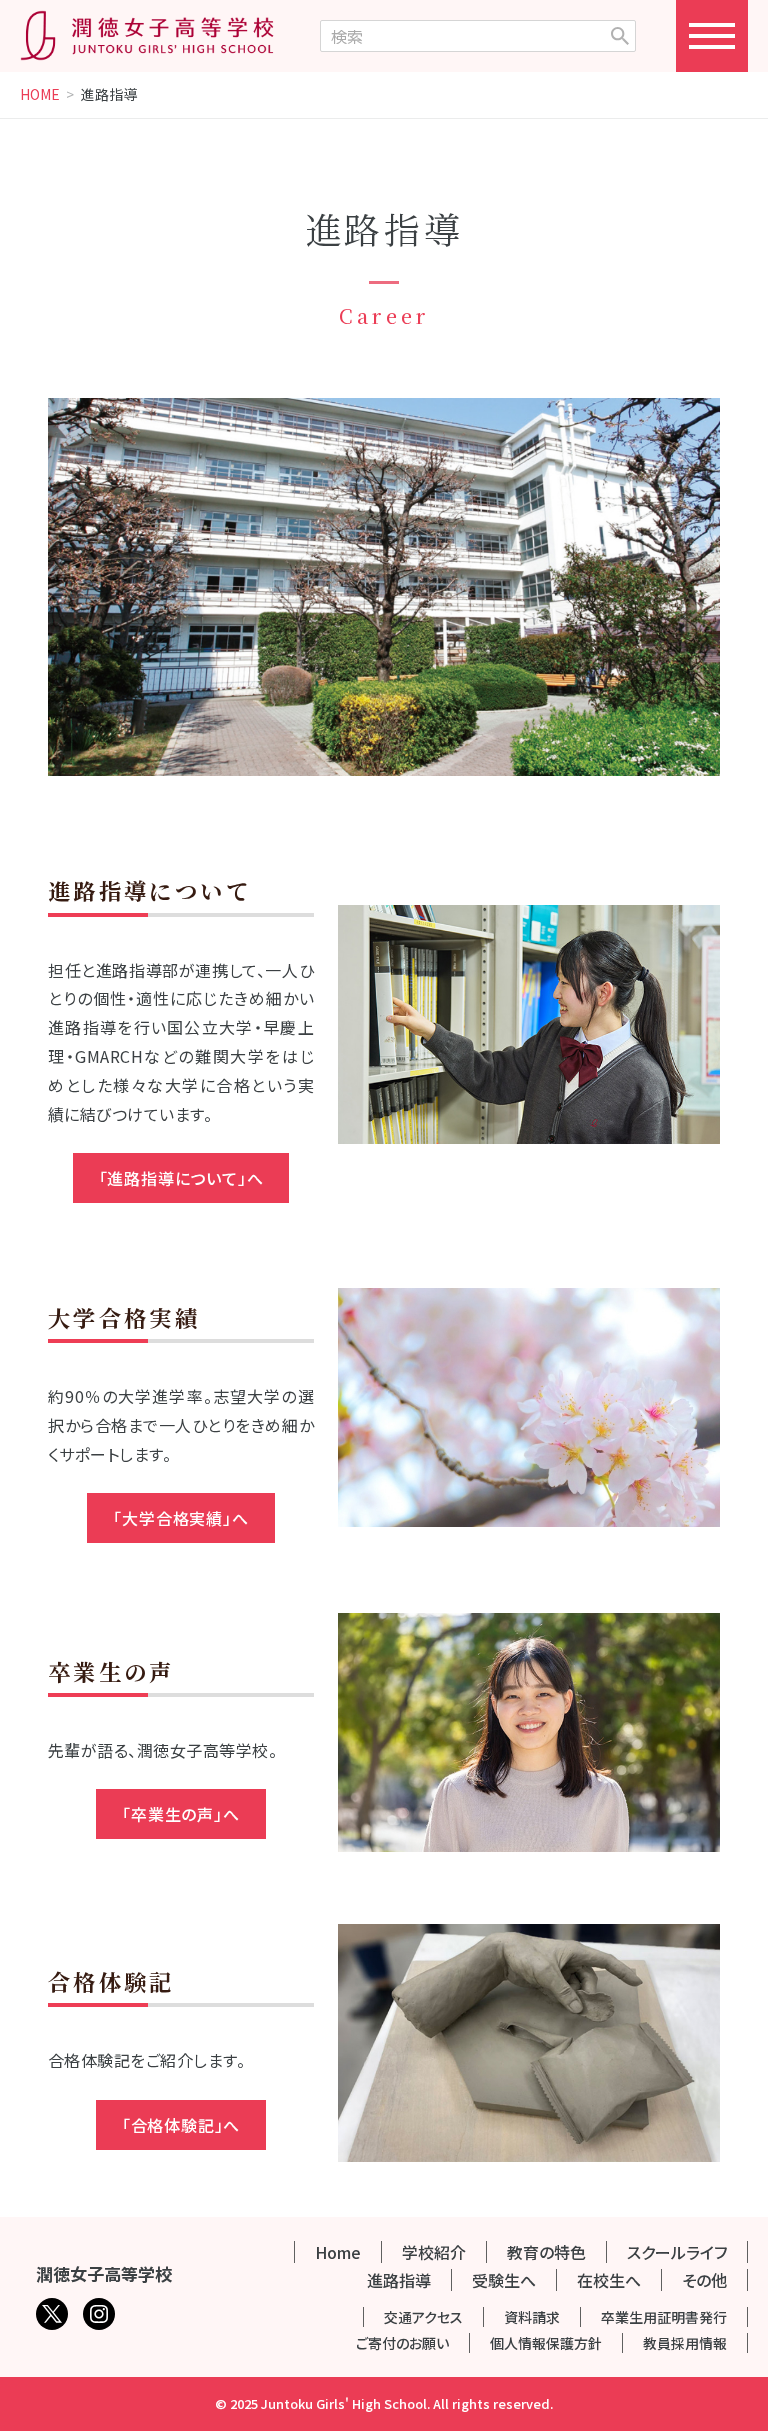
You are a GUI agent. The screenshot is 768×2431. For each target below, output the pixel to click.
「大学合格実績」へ (180, 1518)
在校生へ (609, 2280)
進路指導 (399, 2280)
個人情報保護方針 (546, 2343)
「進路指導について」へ (181, 1178)
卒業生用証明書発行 (664, 2317)
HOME (40, 95)
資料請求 (532, 2317)
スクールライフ (677, 2252)
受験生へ (504, 2280)
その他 (704, 2280)
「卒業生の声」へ (180, 1814)
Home (338, 2252)
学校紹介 (434, 2252)
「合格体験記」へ (181, 2125)
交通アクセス (423, 2317)
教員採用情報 (685, 2343)
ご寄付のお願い (402, 2343)
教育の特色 (546, 2252)
